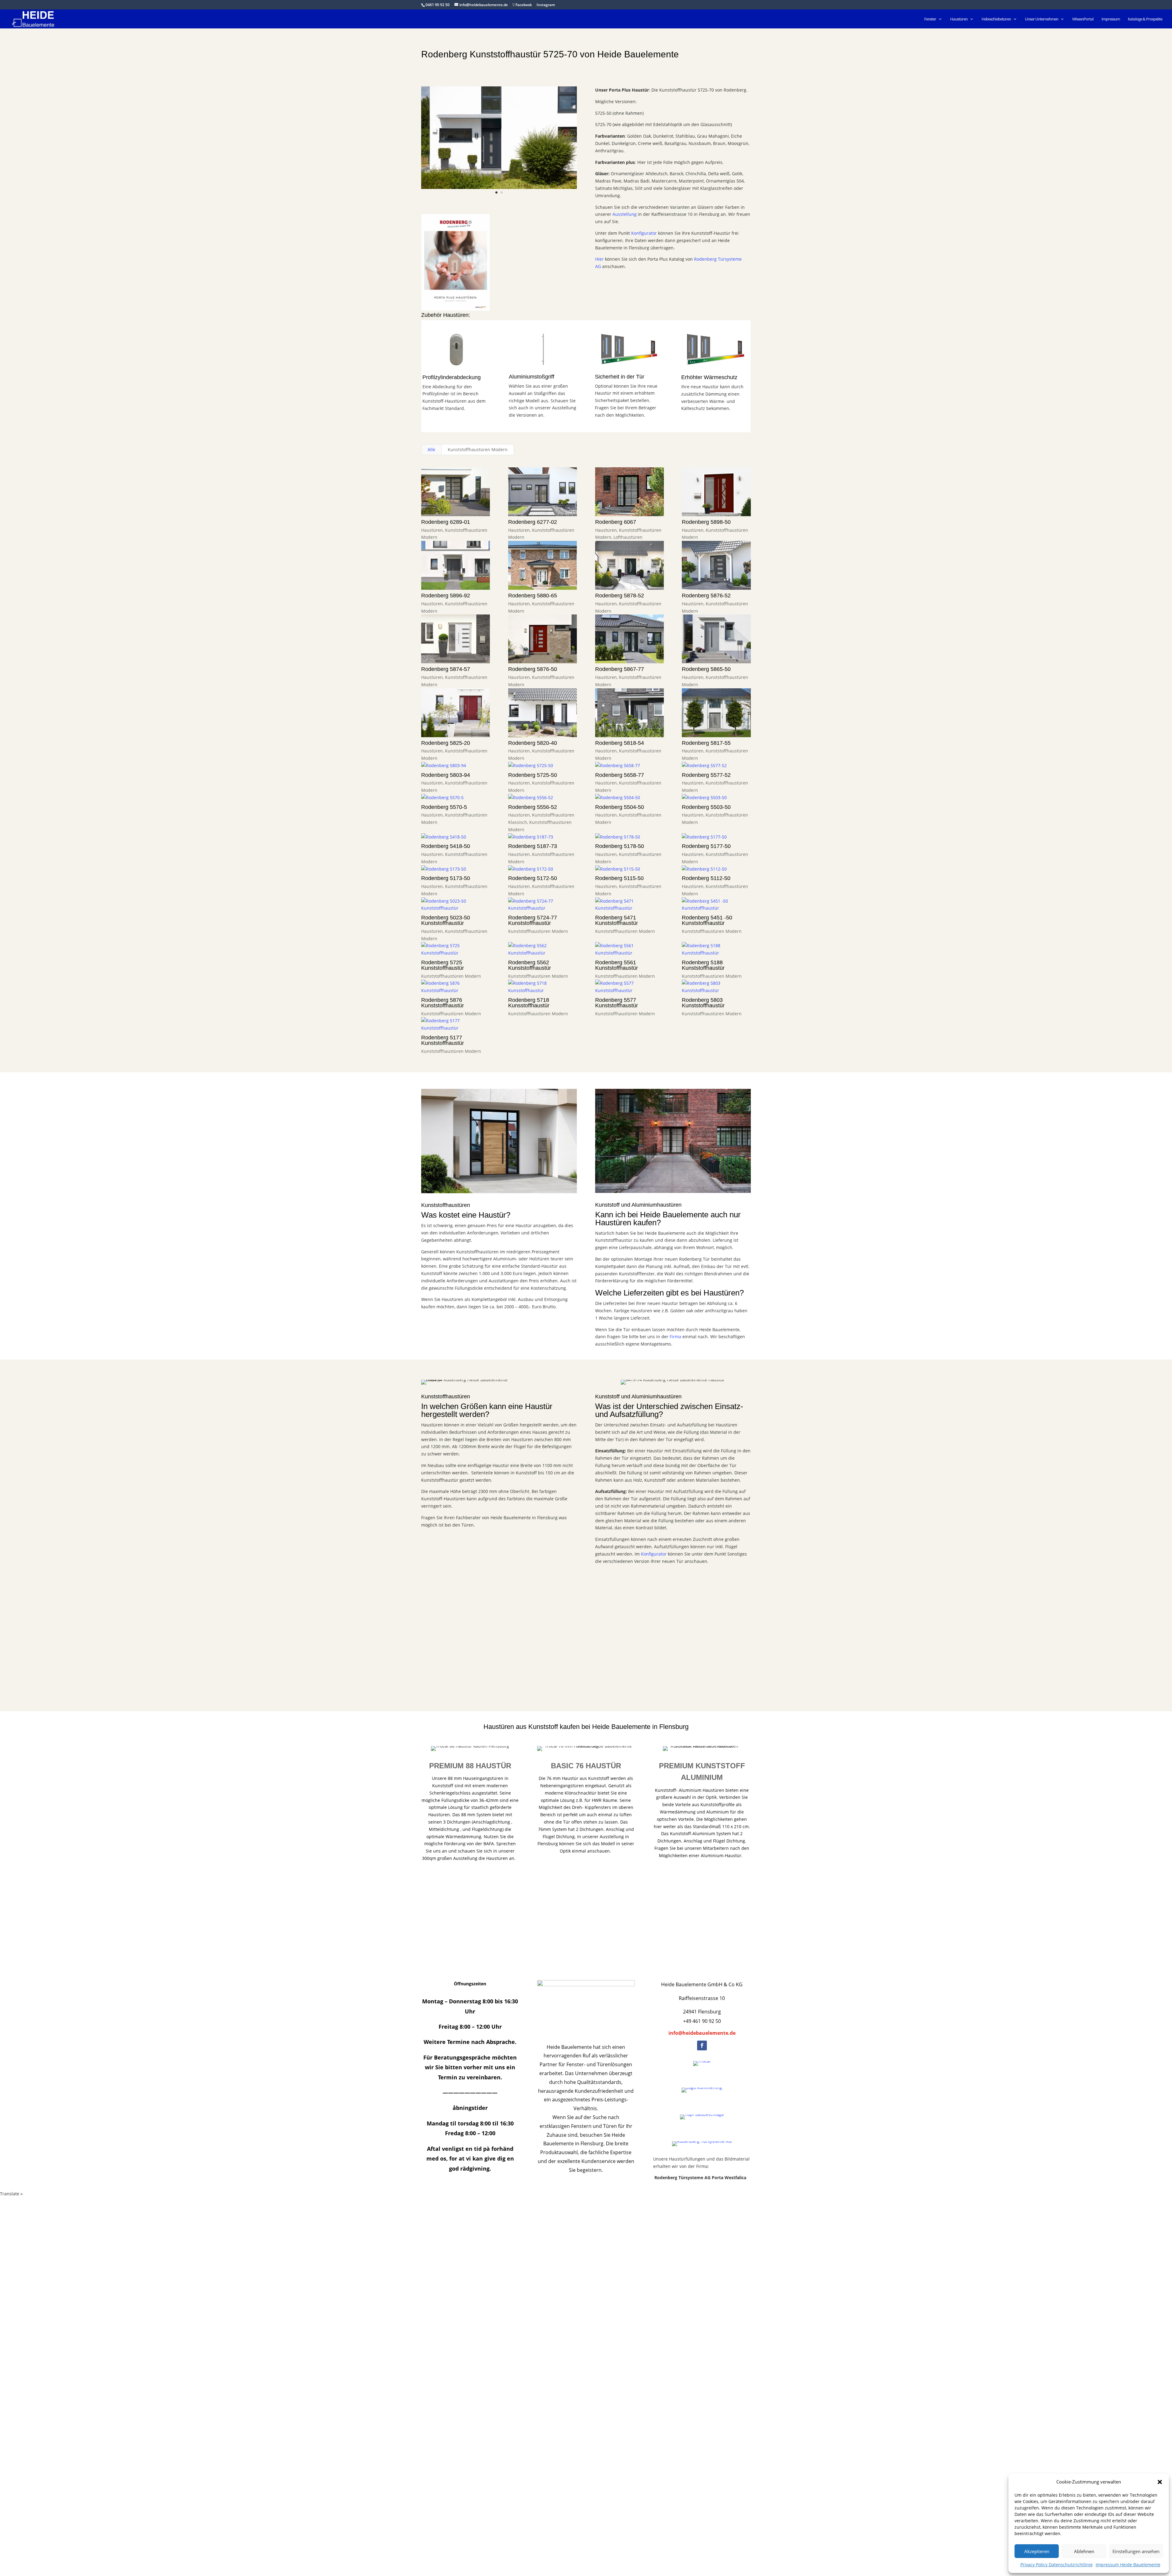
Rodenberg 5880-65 (533, 596)
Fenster (930, 19)
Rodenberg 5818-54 (620, 743)
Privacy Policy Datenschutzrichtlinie (1056, 2565)
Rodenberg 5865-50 (706, 669)
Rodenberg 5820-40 (533, 743)
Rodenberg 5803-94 (446, 775)
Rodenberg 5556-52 (533, 807)
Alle (431, 449)
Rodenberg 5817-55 (706, 743)
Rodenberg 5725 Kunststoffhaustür (443, 965)
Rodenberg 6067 (616, 522)
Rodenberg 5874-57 (446, 669)
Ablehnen (1084, 2551)
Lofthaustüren (628, 537)
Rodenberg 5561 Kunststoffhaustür (617, 965)
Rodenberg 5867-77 (620, 669)
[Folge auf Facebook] (702, 2045)
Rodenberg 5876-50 (533, 669)
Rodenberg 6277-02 (533, 522)
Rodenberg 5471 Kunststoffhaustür (617, 920)
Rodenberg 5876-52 (706, 596)
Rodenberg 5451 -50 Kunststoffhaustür (707, 920)
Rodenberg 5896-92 (446, 596)
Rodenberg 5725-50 (533, 775)
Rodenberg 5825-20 (446, 743)
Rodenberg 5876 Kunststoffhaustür (443, 1003)
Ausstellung (625, 214)
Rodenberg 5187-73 (533, 846)
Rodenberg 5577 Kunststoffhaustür (617, 1003)
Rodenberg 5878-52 (620, 596)
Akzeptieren (1037, 2551)
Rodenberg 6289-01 (446, 522)
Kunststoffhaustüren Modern (478, 449)
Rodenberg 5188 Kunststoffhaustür (703, 965)
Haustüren (959, 19)
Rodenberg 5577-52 (706, 775)
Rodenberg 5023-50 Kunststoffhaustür (446, 920)
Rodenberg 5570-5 (444, 807)
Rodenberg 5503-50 (706, 807)
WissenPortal (1083, 19)
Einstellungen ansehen (1136, 2551)
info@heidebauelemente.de (702, 2033)
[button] (1160, 2482)
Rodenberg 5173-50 (446, 878)
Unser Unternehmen (1042, 19)
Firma (675, 1337)
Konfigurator (644, 233)
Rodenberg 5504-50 (620, 807)
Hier (599, 259)
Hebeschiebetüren (996, 19)
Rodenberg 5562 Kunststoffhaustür (530, 965)
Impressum (1111, 19)
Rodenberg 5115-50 (619, 878)
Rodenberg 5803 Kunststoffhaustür (703, 1003)
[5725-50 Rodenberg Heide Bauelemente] (499, 189)
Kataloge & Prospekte (1145, 19)
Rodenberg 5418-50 (446, 846)
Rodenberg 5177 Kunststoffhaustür (443, 1040)
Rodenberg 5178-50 (620, 846)
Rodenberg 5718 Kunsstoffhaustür (529, 1003)
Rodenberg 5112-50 (706, 878)
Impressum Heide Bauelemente (1128, 2565)
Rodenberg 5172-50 (533, 878)
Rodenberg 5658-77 (620, 775)
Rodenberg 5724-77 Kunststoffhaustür (533, 920)
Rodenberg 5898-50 (706, 522)
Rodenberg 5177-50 (706, 846)
